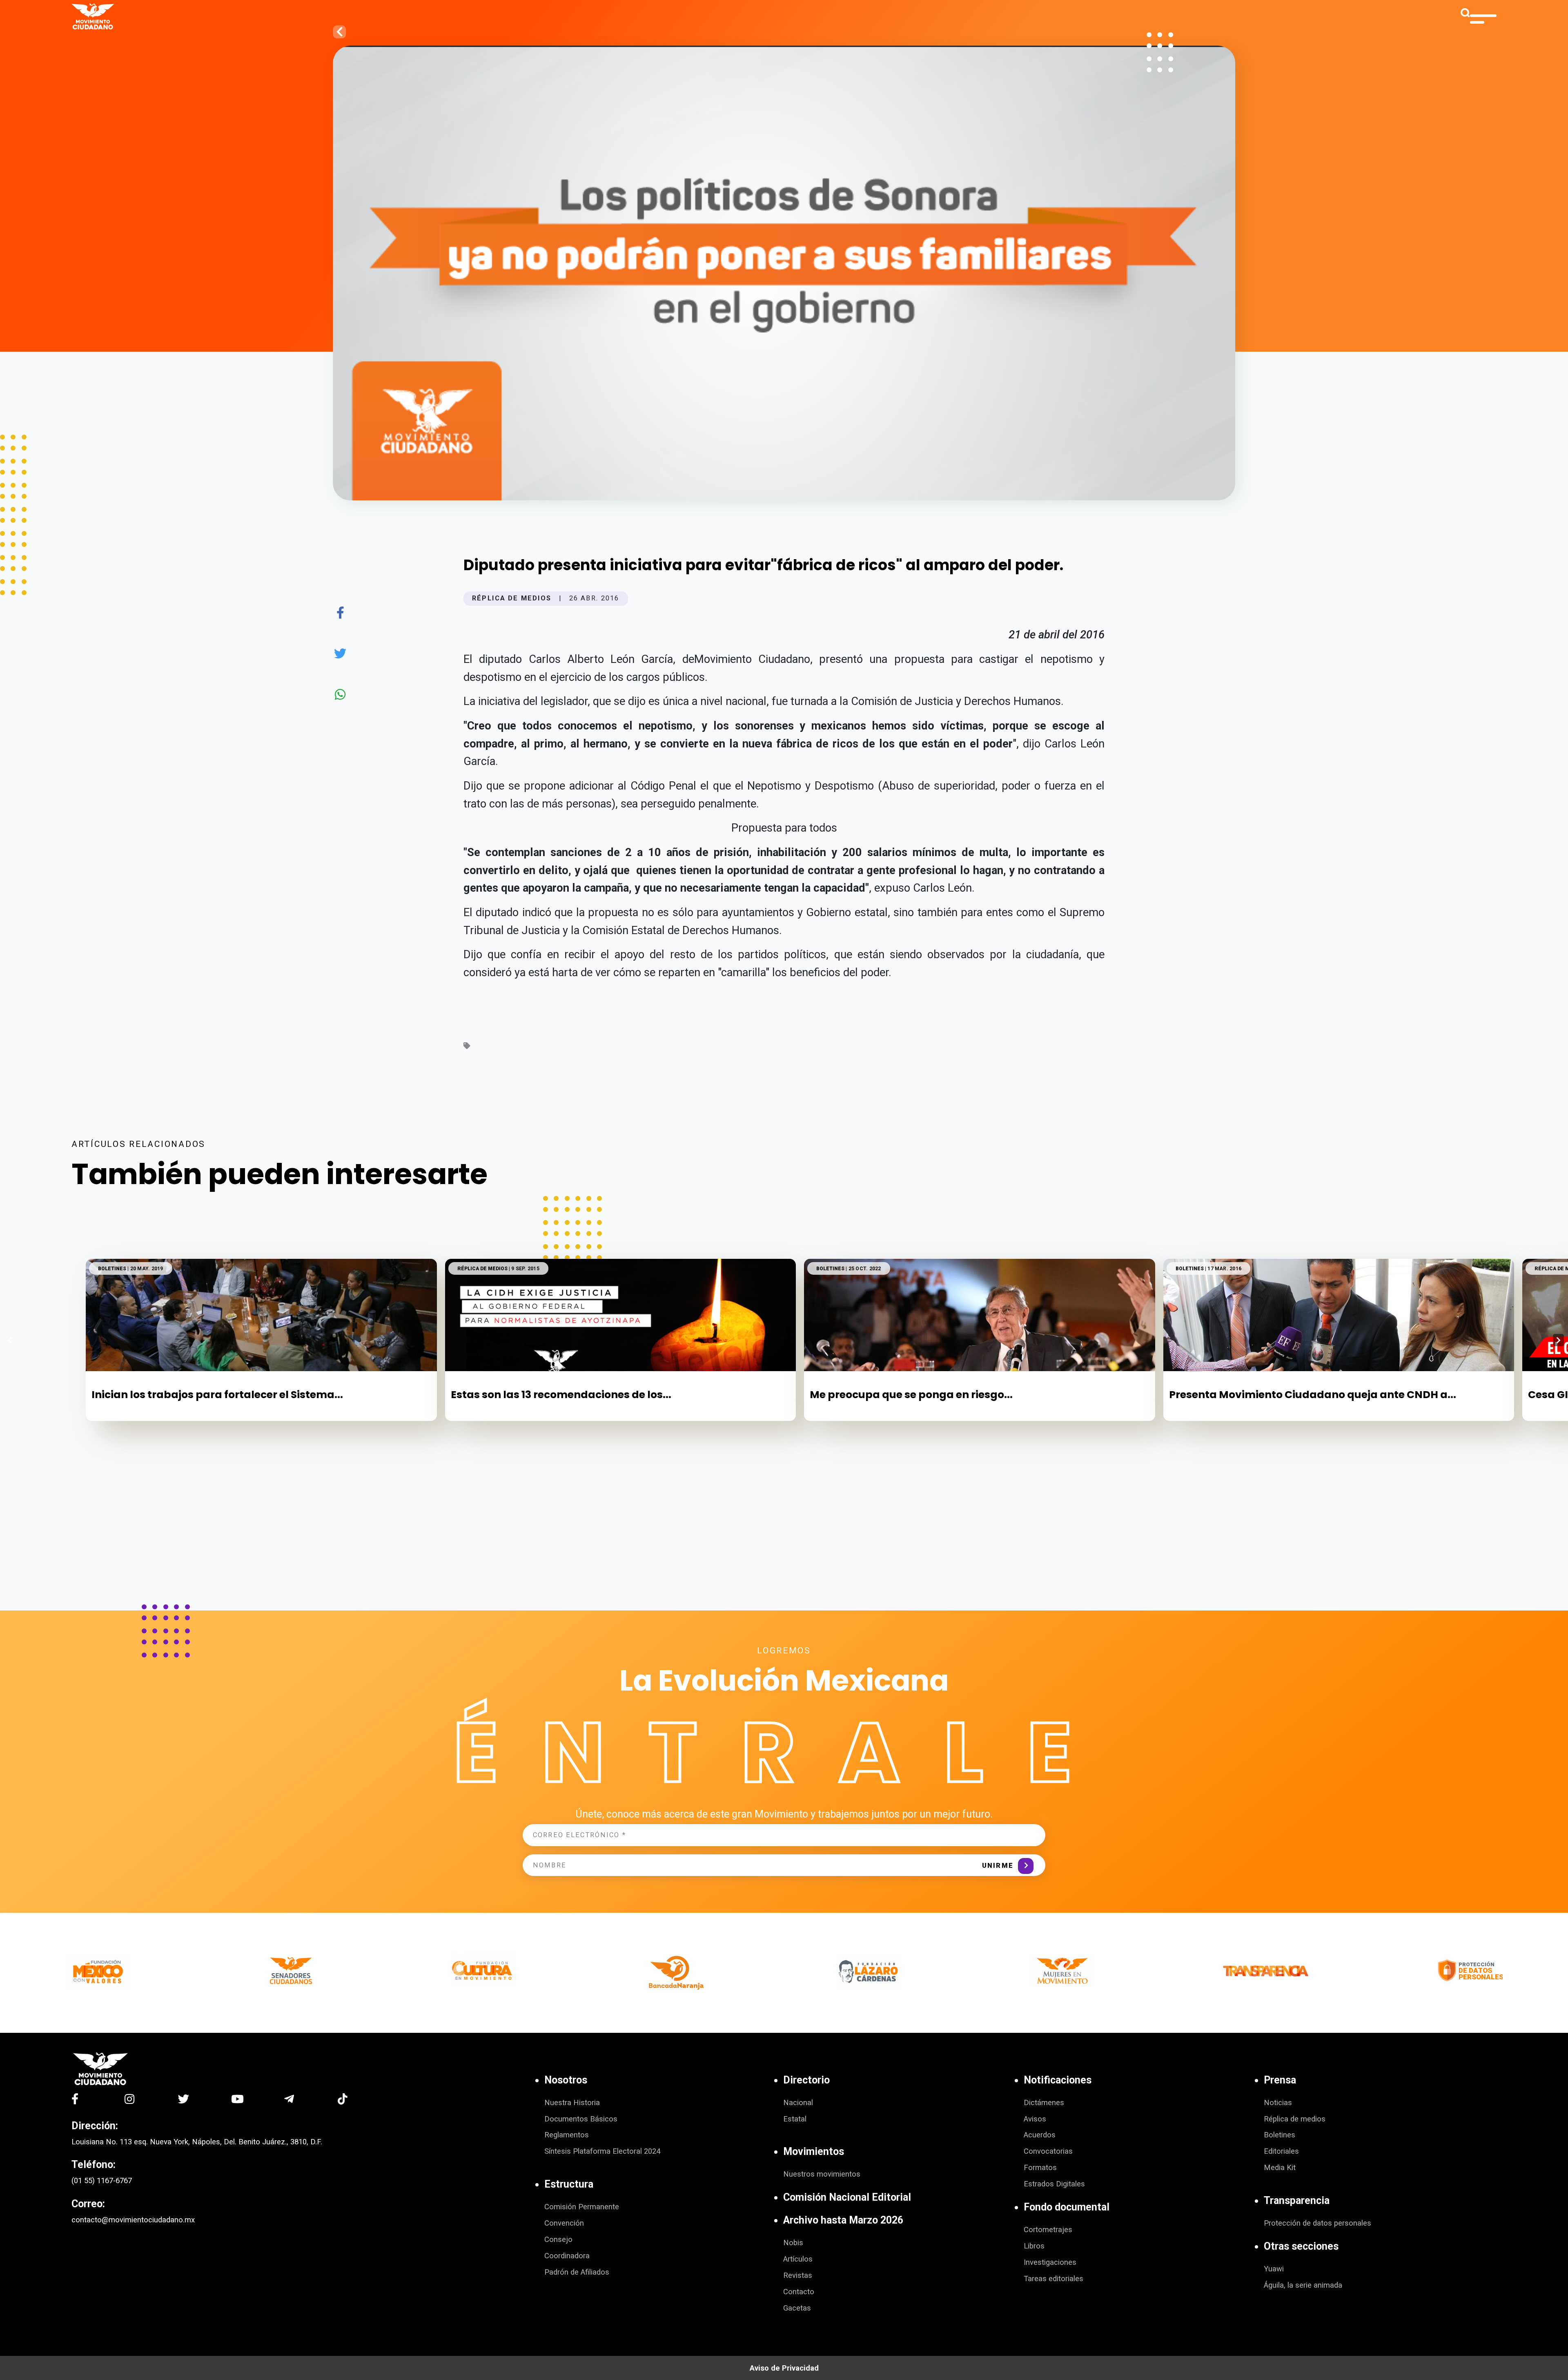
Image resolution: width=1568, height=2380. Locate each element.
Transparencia (1297, 2200)
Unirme (998, 1866)
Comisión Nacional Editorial (847, 2197)
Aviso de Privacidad (784, 2368)
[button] (1558, 1340)
